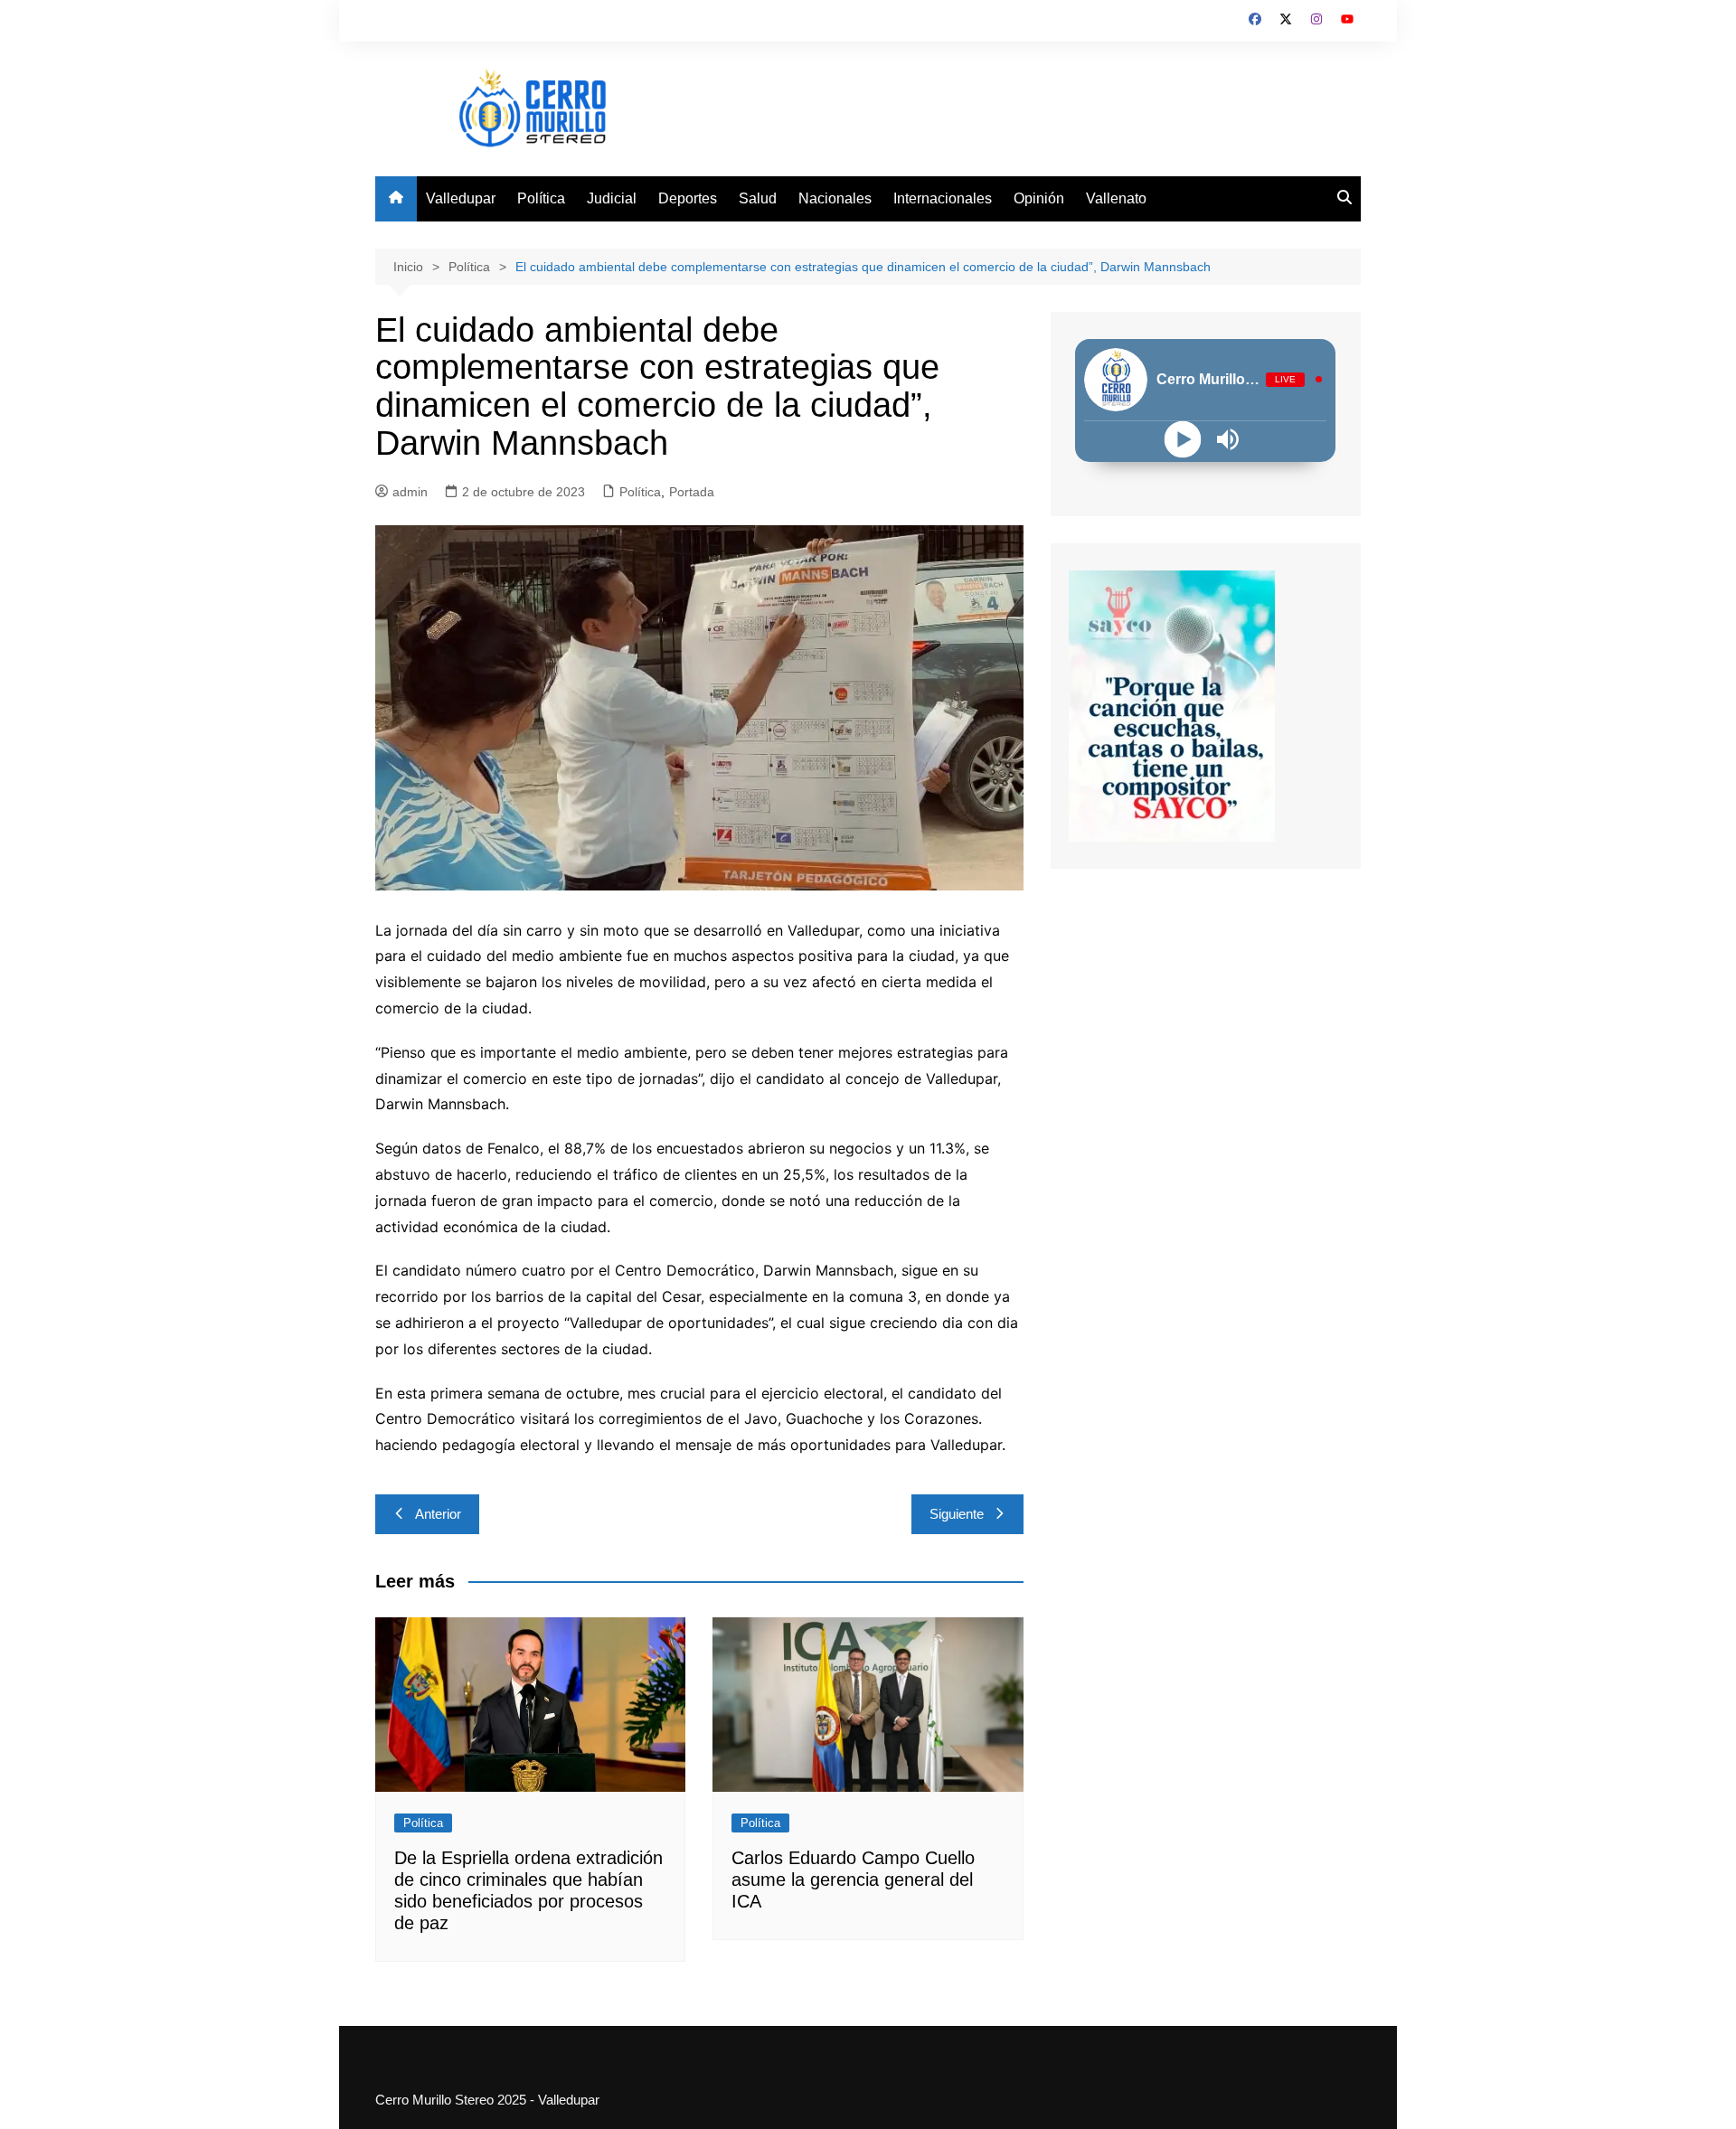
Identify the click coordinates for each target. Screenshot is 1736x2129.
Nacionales (835, 198)
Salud (758, 198)
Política (541, 198)
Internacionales (943, 198)
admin (410, 492)
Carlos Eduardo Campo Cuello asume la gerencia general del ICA (853, 1879)
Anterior (438, 1514)
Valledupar (461, 198)
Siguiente (957, 1514)
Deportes (688, 198)
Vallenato (1116, 198)
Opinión (1039, 198)
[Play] (1183, 439)
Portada (692, 492)
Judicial (612, 198)
